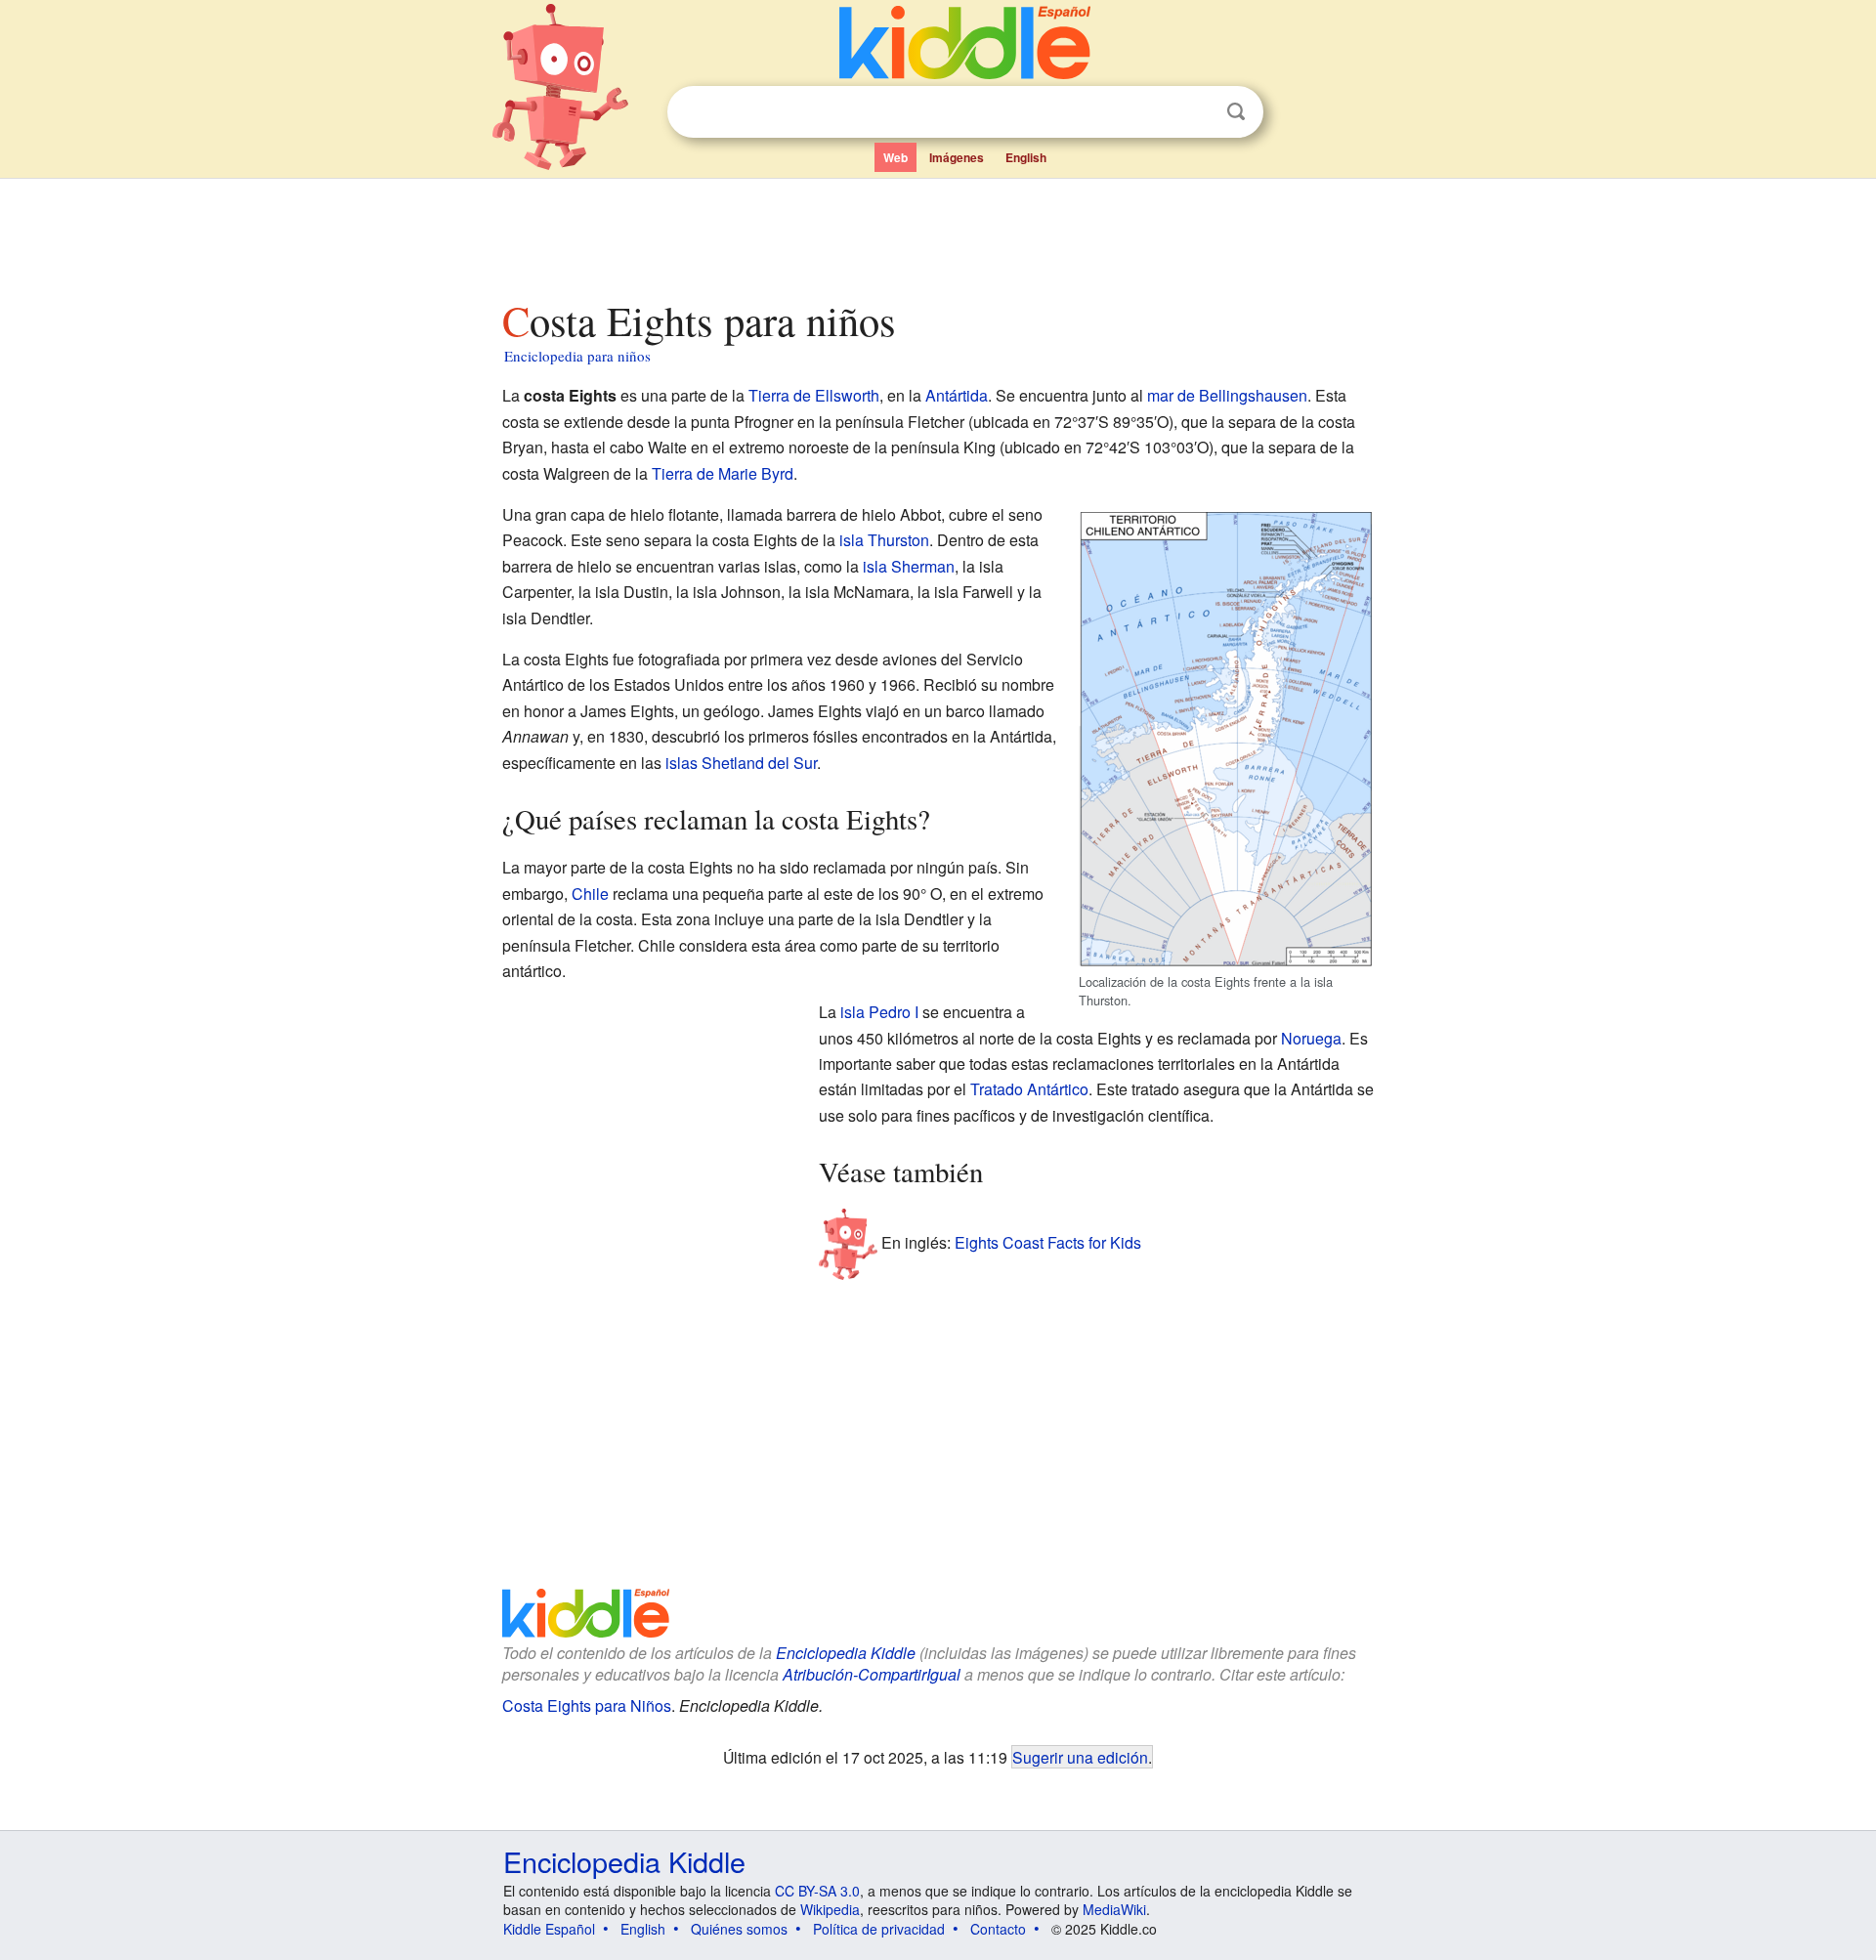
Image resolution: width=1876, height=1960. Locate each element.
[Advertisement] (937, 234)
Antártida (957, 395)
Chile (590, 894)
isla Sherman (909, 566)
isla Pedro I (879, 1012)
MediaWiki (1114, 1909)
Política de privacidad (879, 1929)
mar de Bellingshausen (1227, 395)
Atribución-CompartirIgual (872, 1674)
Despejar (1196, 112)
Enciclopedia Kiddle (846, 1653)
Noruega (1311, 1038)
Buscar (1236, 112)
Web (895, 157)
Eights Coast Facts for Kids (1048, 1241)
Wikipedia (830, 1909)
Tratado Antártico (1029, 1089)
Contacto (998, 1929)
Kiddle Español (549, 1929)
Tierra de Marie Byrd (723, 473)
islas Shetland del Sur (741, 763)
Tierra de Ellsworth (814, 395)
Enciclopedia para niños (577, 356)
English (1026, 157)
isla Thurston (884, 540)
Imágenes (957, 157)
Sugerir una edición (1080, 1757)
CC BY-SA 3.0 (817, 1891)
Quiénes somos (739, 1929)
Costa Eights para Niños (587, 1705)
